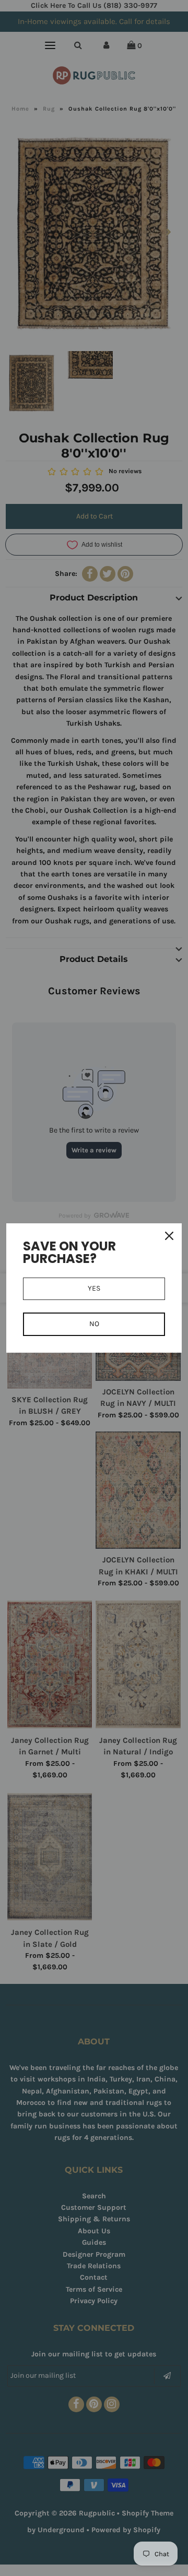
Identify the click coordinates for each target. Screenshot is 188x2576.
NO (94, 1324)
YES (94, 1288)
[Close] (169, 1236)
